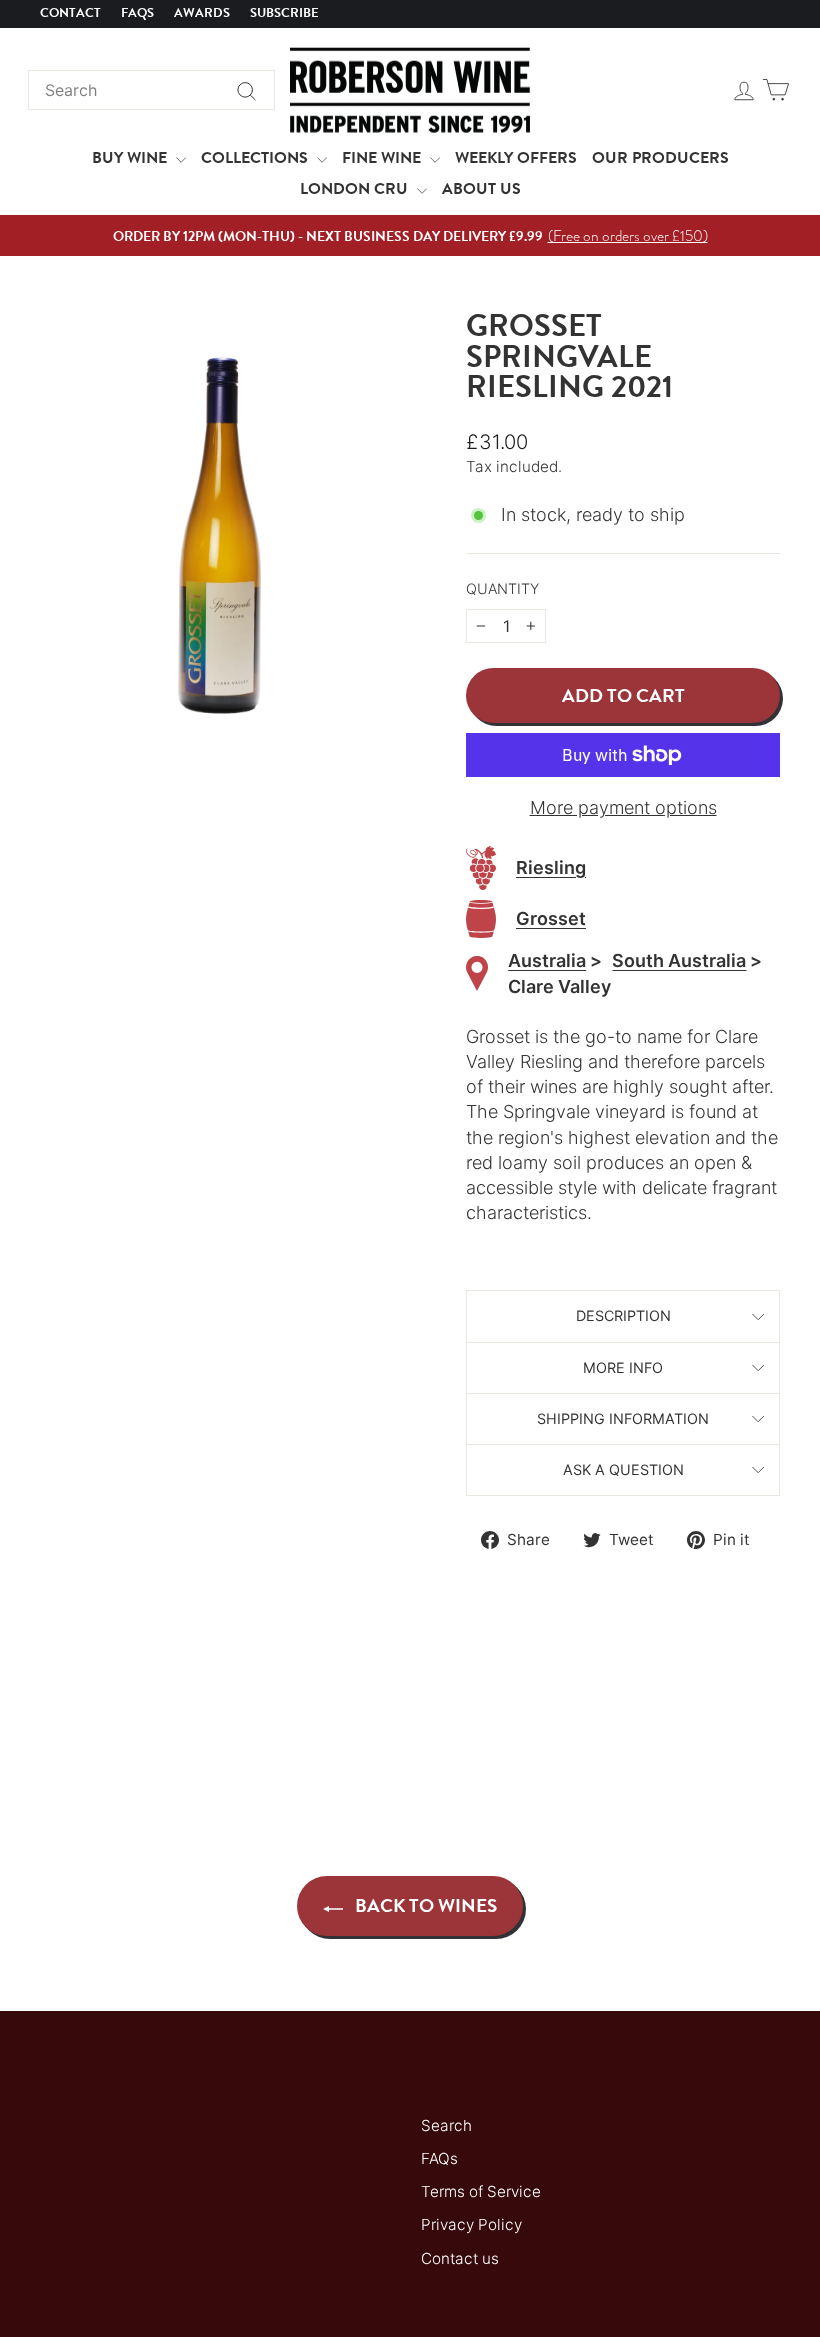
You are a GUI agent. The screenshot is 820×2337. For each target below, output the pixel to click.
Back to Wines (424, 1905)
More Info (623, 1367)
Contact (70, 13)
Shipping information (623, 1418)
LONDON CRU (356, 189)
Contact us (460, 2258)
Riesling (551, 867)
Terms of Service (481, 2191)
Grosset (551, 918)
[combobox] (151, 90)
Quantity (502, 588)
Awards (202, 13)
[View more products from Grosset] (481, 919)
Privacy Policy (471, 2224)
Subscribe (284, 13)
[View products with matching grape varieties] (481, 868)
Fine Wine (383, 158)
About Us (481, 189)
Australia (547, 960)
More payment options (623, 807)
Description (623, 1315)
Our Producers (660, 158)
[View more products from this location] (477, 973)
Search (446, 2125)
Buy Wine (131, 158)
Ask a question (623, 1469)
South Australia (679, 960)
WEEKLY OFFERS (516, 158)
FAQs (137, 13)
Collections (256, 158)
